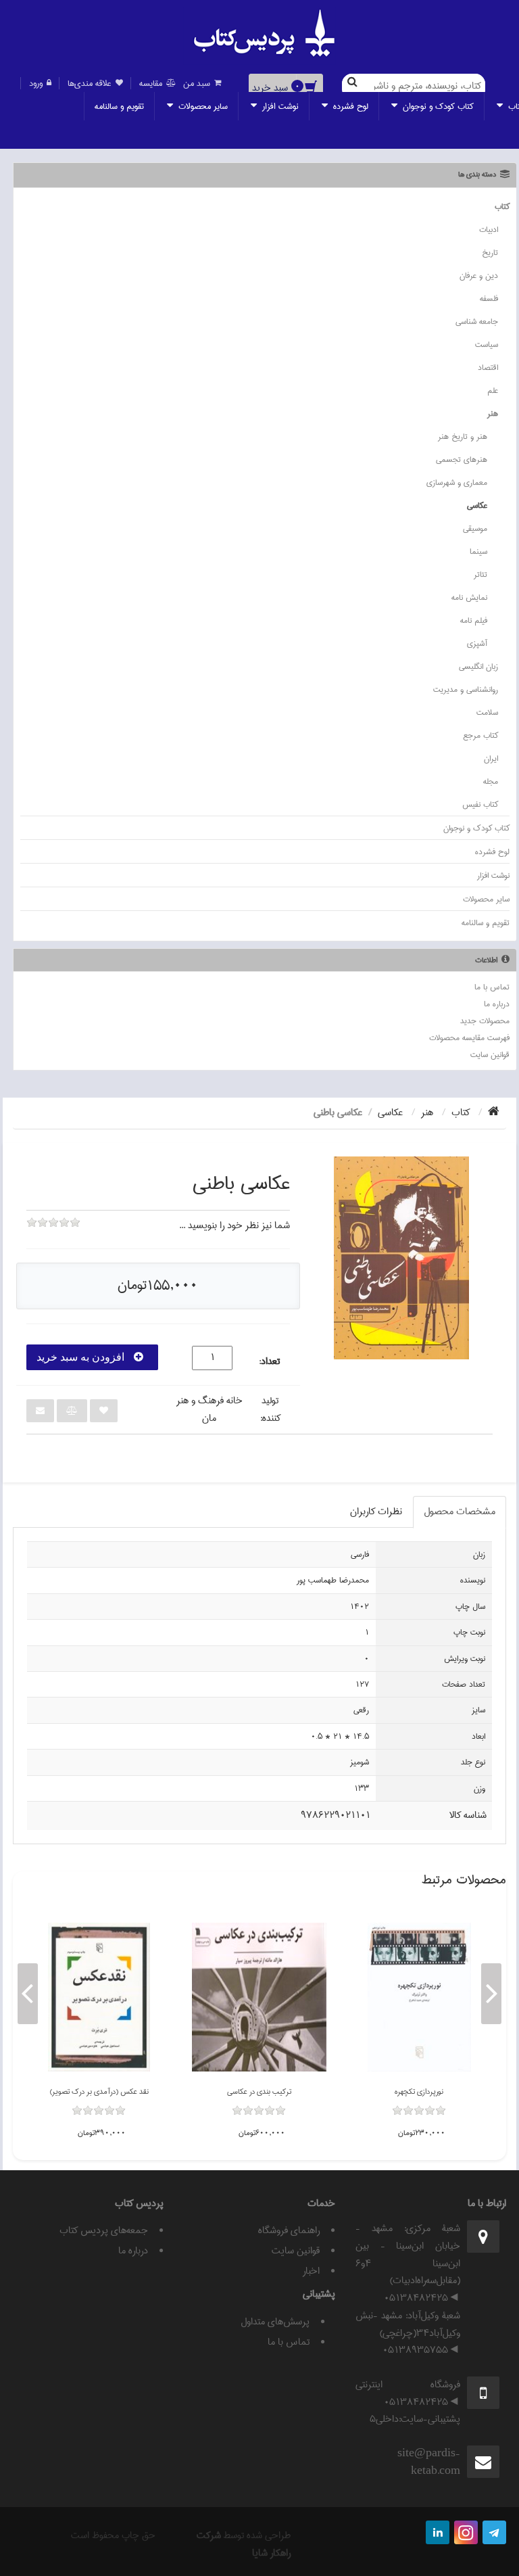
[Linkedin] (438, 2532)
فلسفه (489, 299)
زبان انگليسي (478, 666)
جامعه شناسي (477, 322)
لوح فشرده (349, 106)
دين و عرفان (479, 276)
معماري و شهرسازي (457, 483)
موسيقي (475, 529)
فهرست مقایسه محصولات (469, 1038)
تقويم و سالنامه (119, 106)
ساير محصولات (202, 106)
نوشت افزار (279, 106)
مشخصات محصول (460, 1512)
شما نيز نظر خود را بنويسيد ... (234, 1225)
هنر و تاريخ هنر (463, 437)
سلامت (487, 712)
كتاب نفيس (480, 804)
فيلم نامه (474, 620)
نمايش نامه (469, 598)
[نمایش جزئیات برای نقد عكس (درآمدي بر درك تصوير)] (99, 1997)
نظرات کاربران (376, 1512)
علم (493, 391)
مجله (491, 781)
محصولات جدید (485, 1021)
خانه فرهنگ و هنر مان (209, 1409)
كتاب (502, 207)
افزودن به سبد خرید (82, 1357)
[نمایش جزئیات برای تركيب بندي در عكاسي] (259, 1997)
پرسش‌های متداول (275, 2322)
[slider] (53, 1232)
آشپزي (477, 643)
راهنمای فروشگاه (289, 2230)
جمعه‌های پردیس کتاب (104, 2230)
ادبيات (489, 230)
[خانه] (494, 1113)
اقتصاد (488, 368)
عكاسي (477, 506)
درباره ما (497, 1004)
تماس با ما (492, 987)
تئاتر (480, 575)
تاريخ (490, 253)
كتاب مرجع (480, 735)
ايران (491, 758)
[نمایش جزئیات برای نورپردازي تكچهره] (419, 1997)
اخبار (311, 2271)
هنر (493, 414)
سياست (487, 345)
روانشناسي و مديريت (466, 689)
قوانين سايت (490, 1055)
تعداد (270, 1362)
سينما (478, 552)
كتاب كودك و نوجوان (437, 106)
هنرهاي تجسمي (462, 460)
